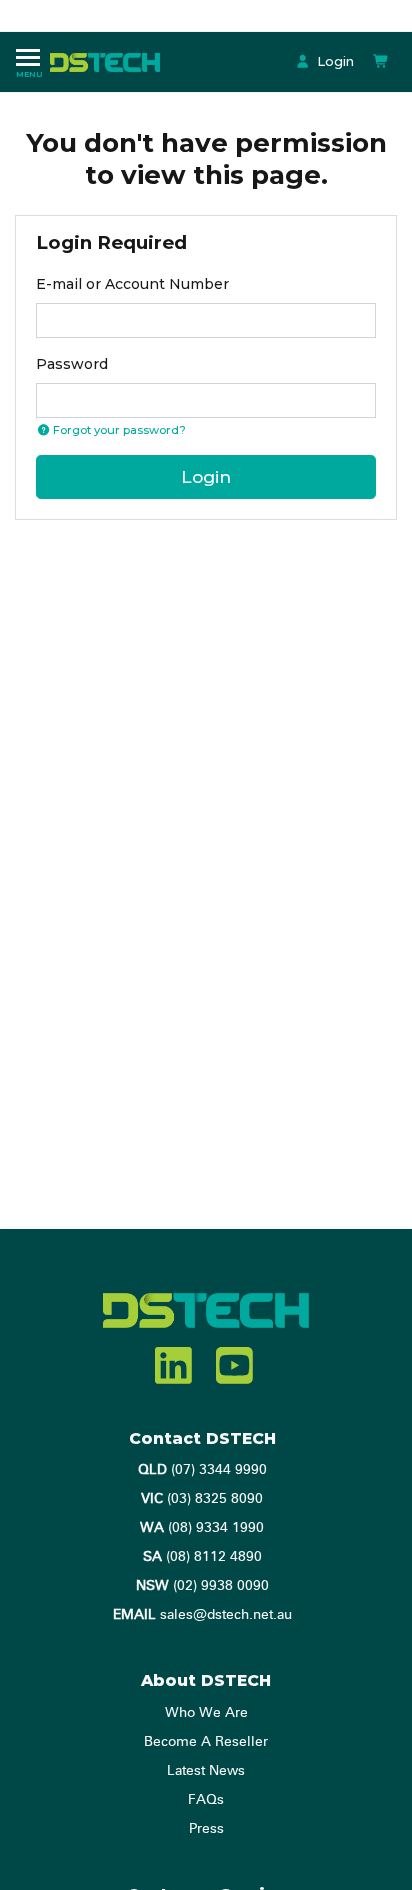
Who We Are (206, 1713)
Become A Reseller (206, 1742)
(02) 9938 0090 (202, 1586)
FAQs (206, 1800)
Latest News (206, 1771)
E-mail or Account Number (132, 284)
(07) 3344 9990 (202, 1470)
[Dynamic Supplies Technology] (110, 61)
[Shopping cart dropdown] (381, 61)
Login (333, 61)
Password (72, 364)
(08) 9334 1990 (202, 1528)
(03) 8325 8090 (202, 1499)
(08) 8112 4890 (202, 1557)
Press (206, 1829)
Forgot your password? (118, 430)
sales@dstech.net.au (202, 1615)
